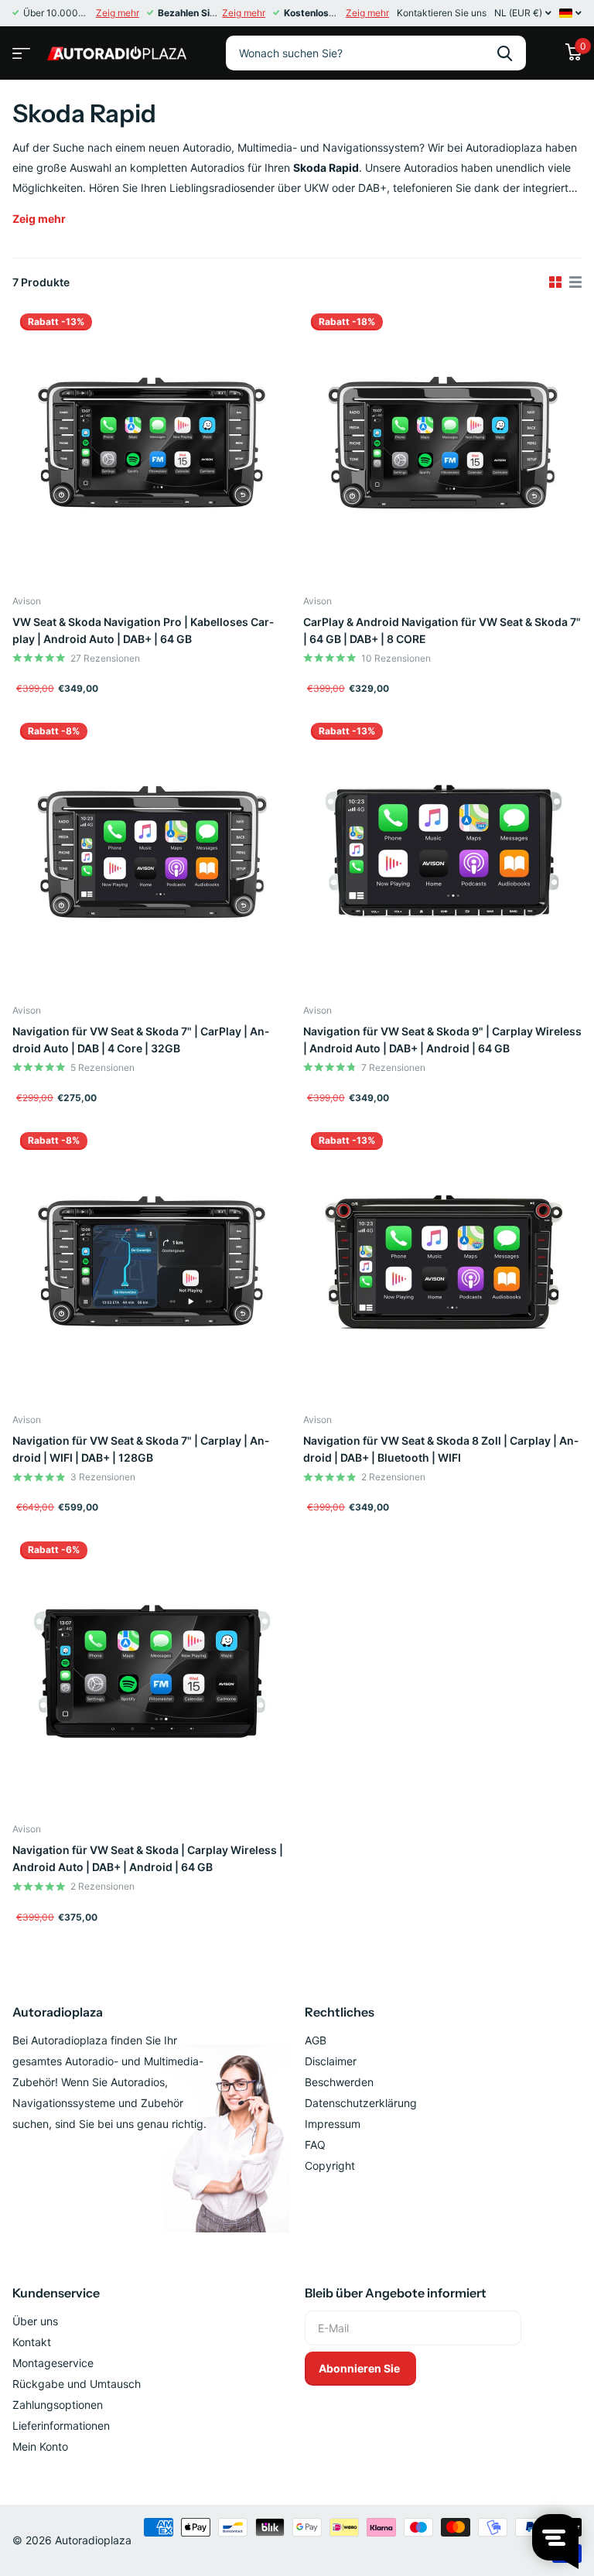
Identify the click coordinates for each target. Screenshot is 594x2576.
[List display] (575, 282)
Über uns (35, 2321)
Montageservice (53, 2363)
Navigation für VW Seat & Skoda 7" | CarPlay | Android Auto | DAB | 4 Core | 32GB (141, 1040)
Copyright (330, 2165)
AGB (316, 2040)
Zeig (39, 219)
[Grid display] (555, 282)
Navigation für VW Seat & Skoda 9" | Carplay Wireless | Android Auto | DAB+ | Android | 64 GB (442, 1040)
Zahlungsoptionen (58, 2405)
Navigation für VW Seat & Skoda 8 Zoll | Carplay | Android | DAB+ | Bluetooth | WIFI (441, 1449)
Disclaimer (331, 2061)
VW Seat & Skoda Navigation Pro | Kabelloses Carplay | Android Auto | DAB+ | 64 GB (143, 630)
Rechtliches (340, 2012)
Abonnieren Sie (360, 2368)
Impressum (333, 2124)
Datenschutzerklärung (361, 2103)
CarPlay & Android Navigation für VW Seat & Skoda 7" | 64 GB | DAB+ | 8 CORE (442, 630)
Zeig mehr (118, 13)
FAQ (315, 2145)
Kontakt (32, 2342)
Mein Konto (40, 2446)
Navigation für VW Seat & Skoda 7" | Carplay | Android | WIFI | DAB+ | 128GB (141, 1449)
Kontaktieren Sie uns (442, 13)
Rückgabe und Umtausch (77, 2384)
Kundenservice (56, 2293)
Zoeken (505, 53)
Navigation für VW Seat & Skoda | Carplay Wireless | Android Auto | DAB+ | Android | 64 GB (148, 1858)
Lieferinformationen (61, 2425)
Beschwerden (339, 2082)
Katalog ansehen (19, 48)
